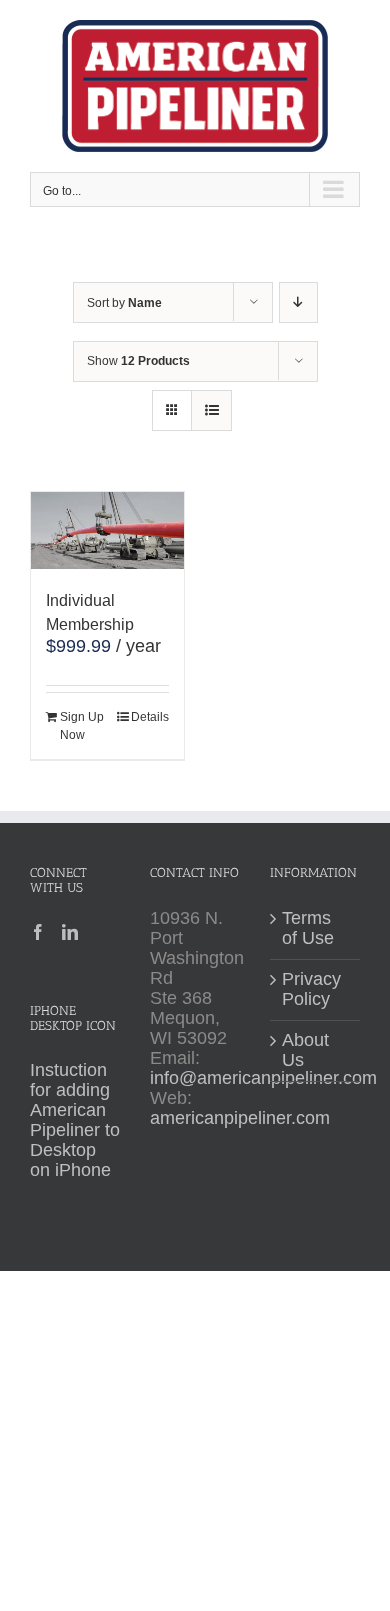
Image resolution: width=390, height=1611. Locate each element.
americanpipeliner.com (240, 1118)
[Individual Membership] (107, 530)
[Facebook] (38, 932)
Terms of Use (308, 928)
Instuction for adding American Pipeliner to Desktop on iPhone (75, 1120)
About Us (305, 1050)
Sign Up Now (82, 726)
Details (150, 717)
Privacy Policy (311, 989)
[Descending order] (298, 302)
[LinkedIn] (70, 932)
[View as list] (211, 410)
